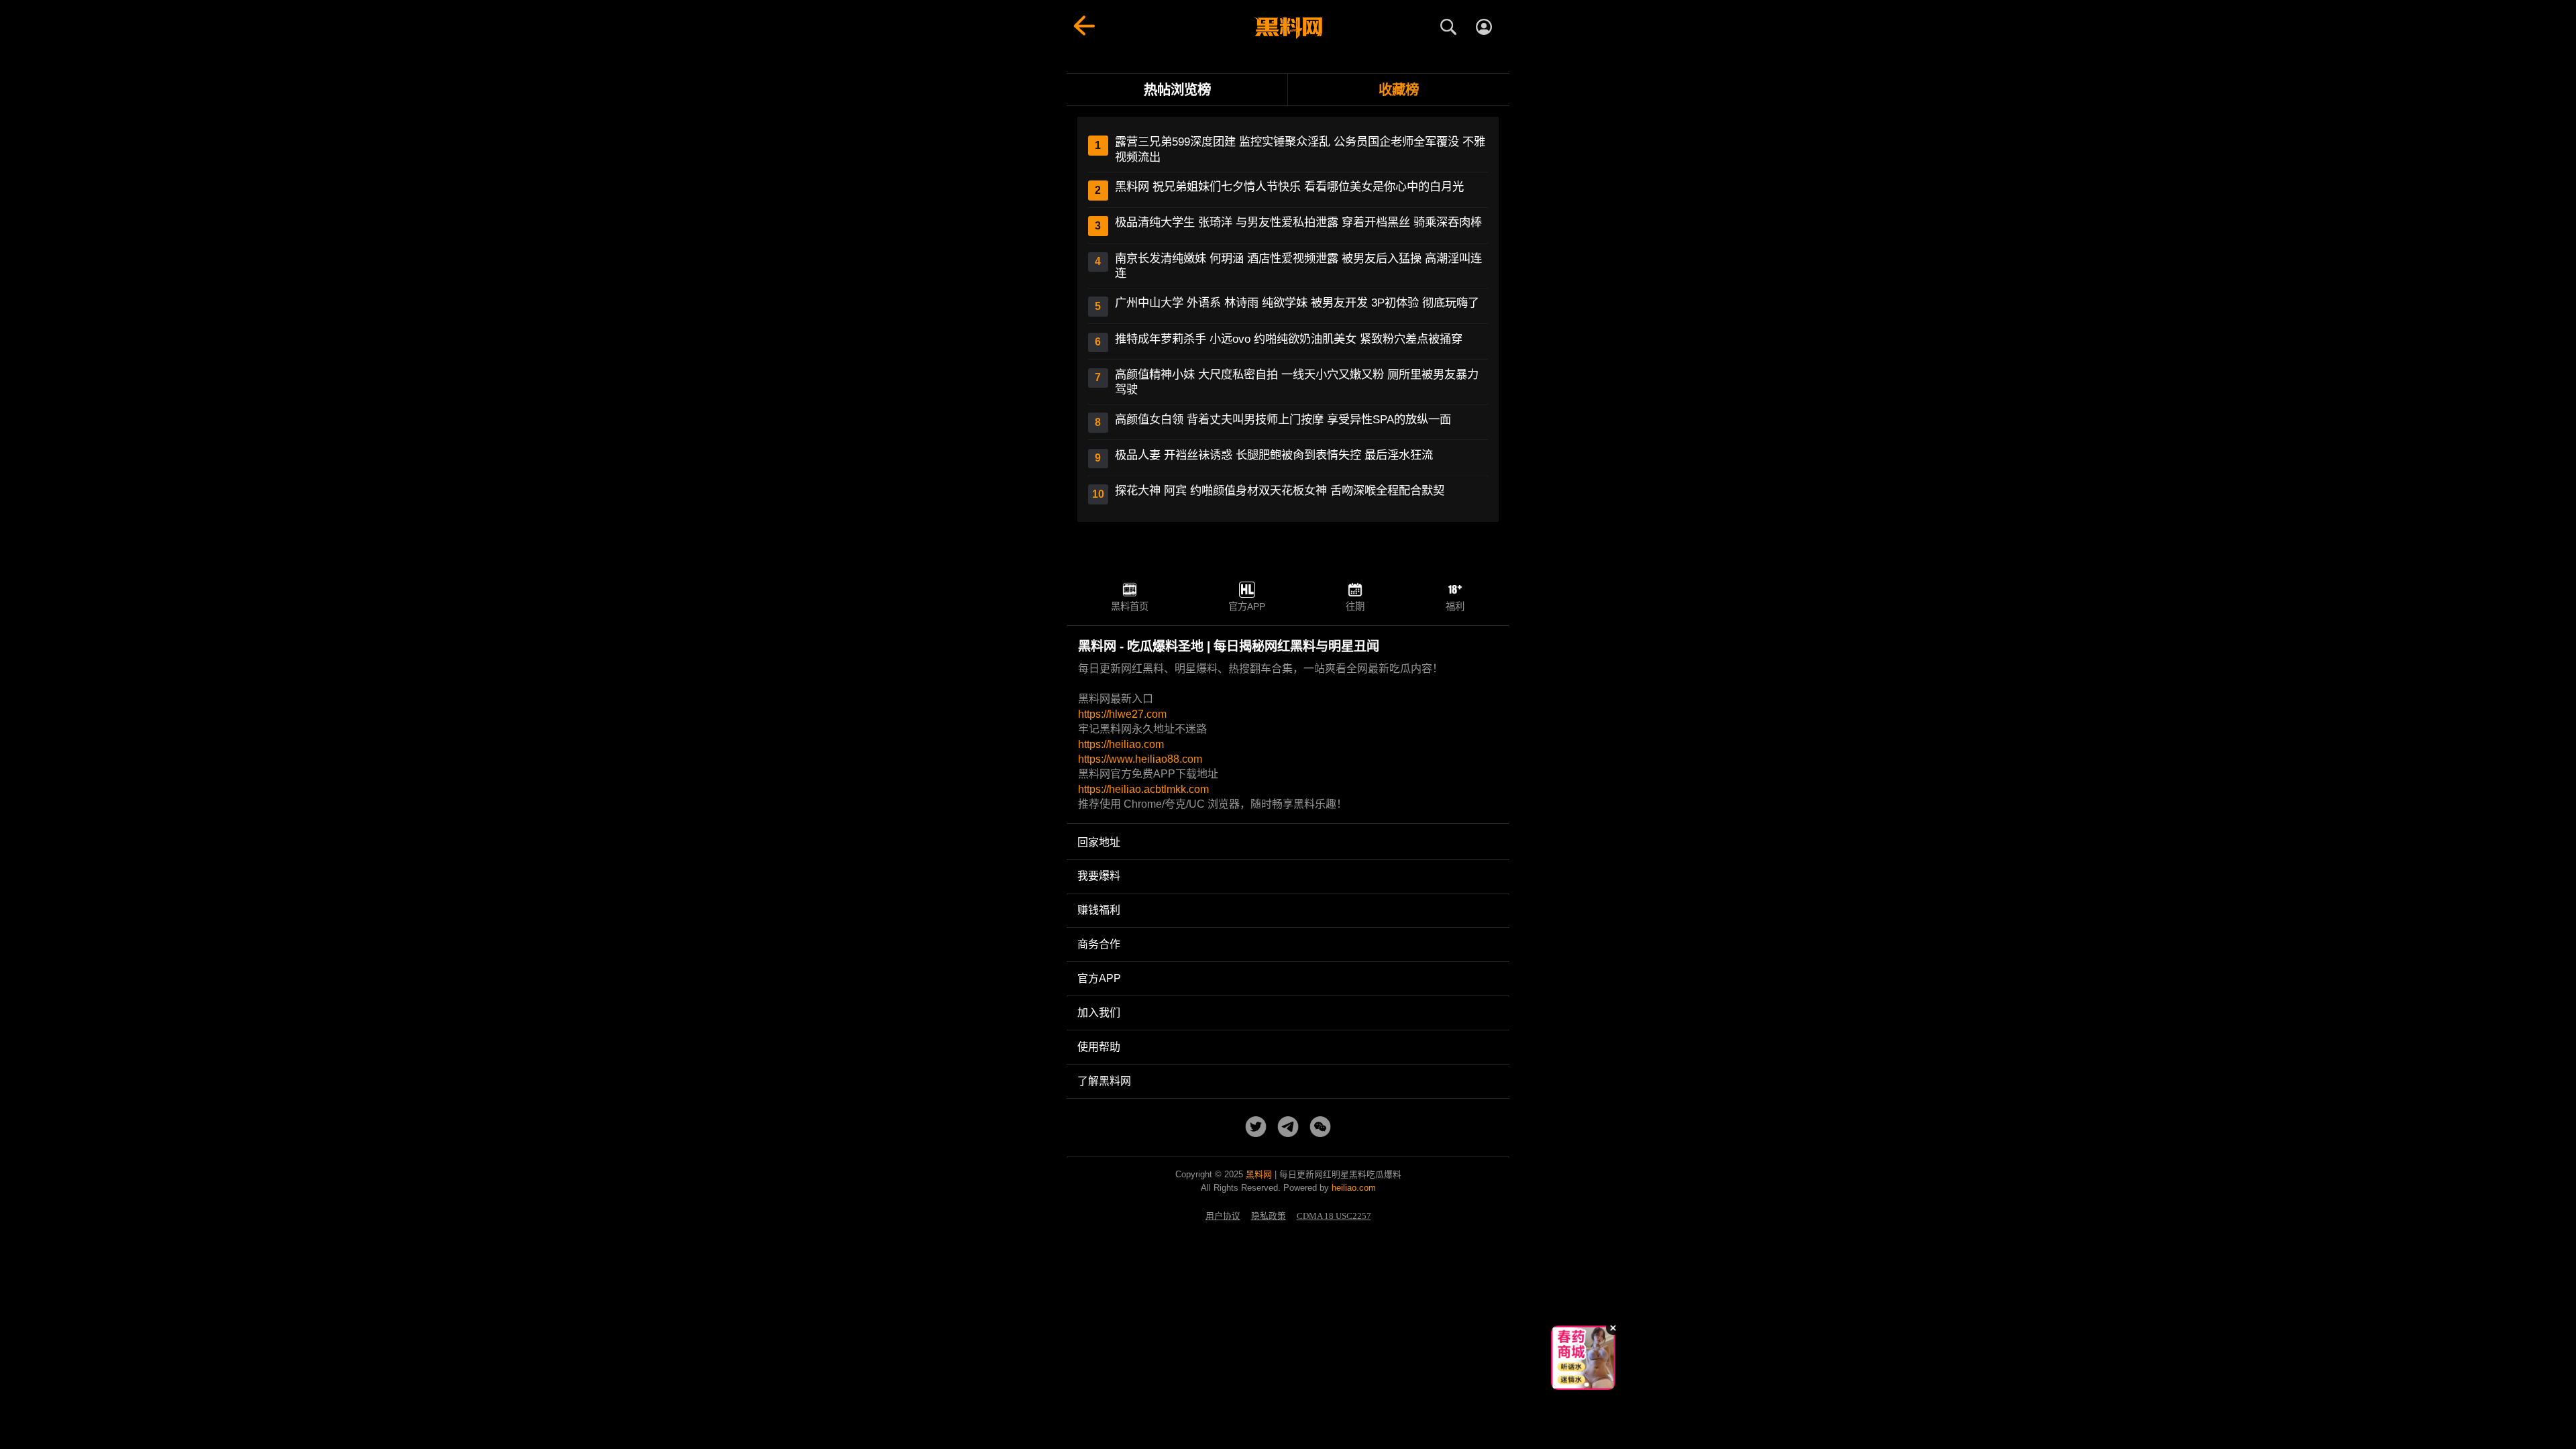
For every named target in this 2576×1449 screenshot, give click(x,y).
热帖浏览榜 (1177, 90)
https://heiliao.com (1121, 744)
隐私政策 (1269, 1216)
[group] (1583, 1358)
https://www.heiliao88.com (1140, 759)
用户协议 (1223, 1216)
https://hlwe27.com (1122, 714)
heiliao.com (1354, 1188)
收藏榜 (1399, 90)
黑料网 (1259, 1174)
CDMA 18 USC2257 (1334, 1216)
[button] (1573, 1385)
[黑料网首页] (1288, 28)
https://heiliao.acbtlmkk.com (1143, 789)
